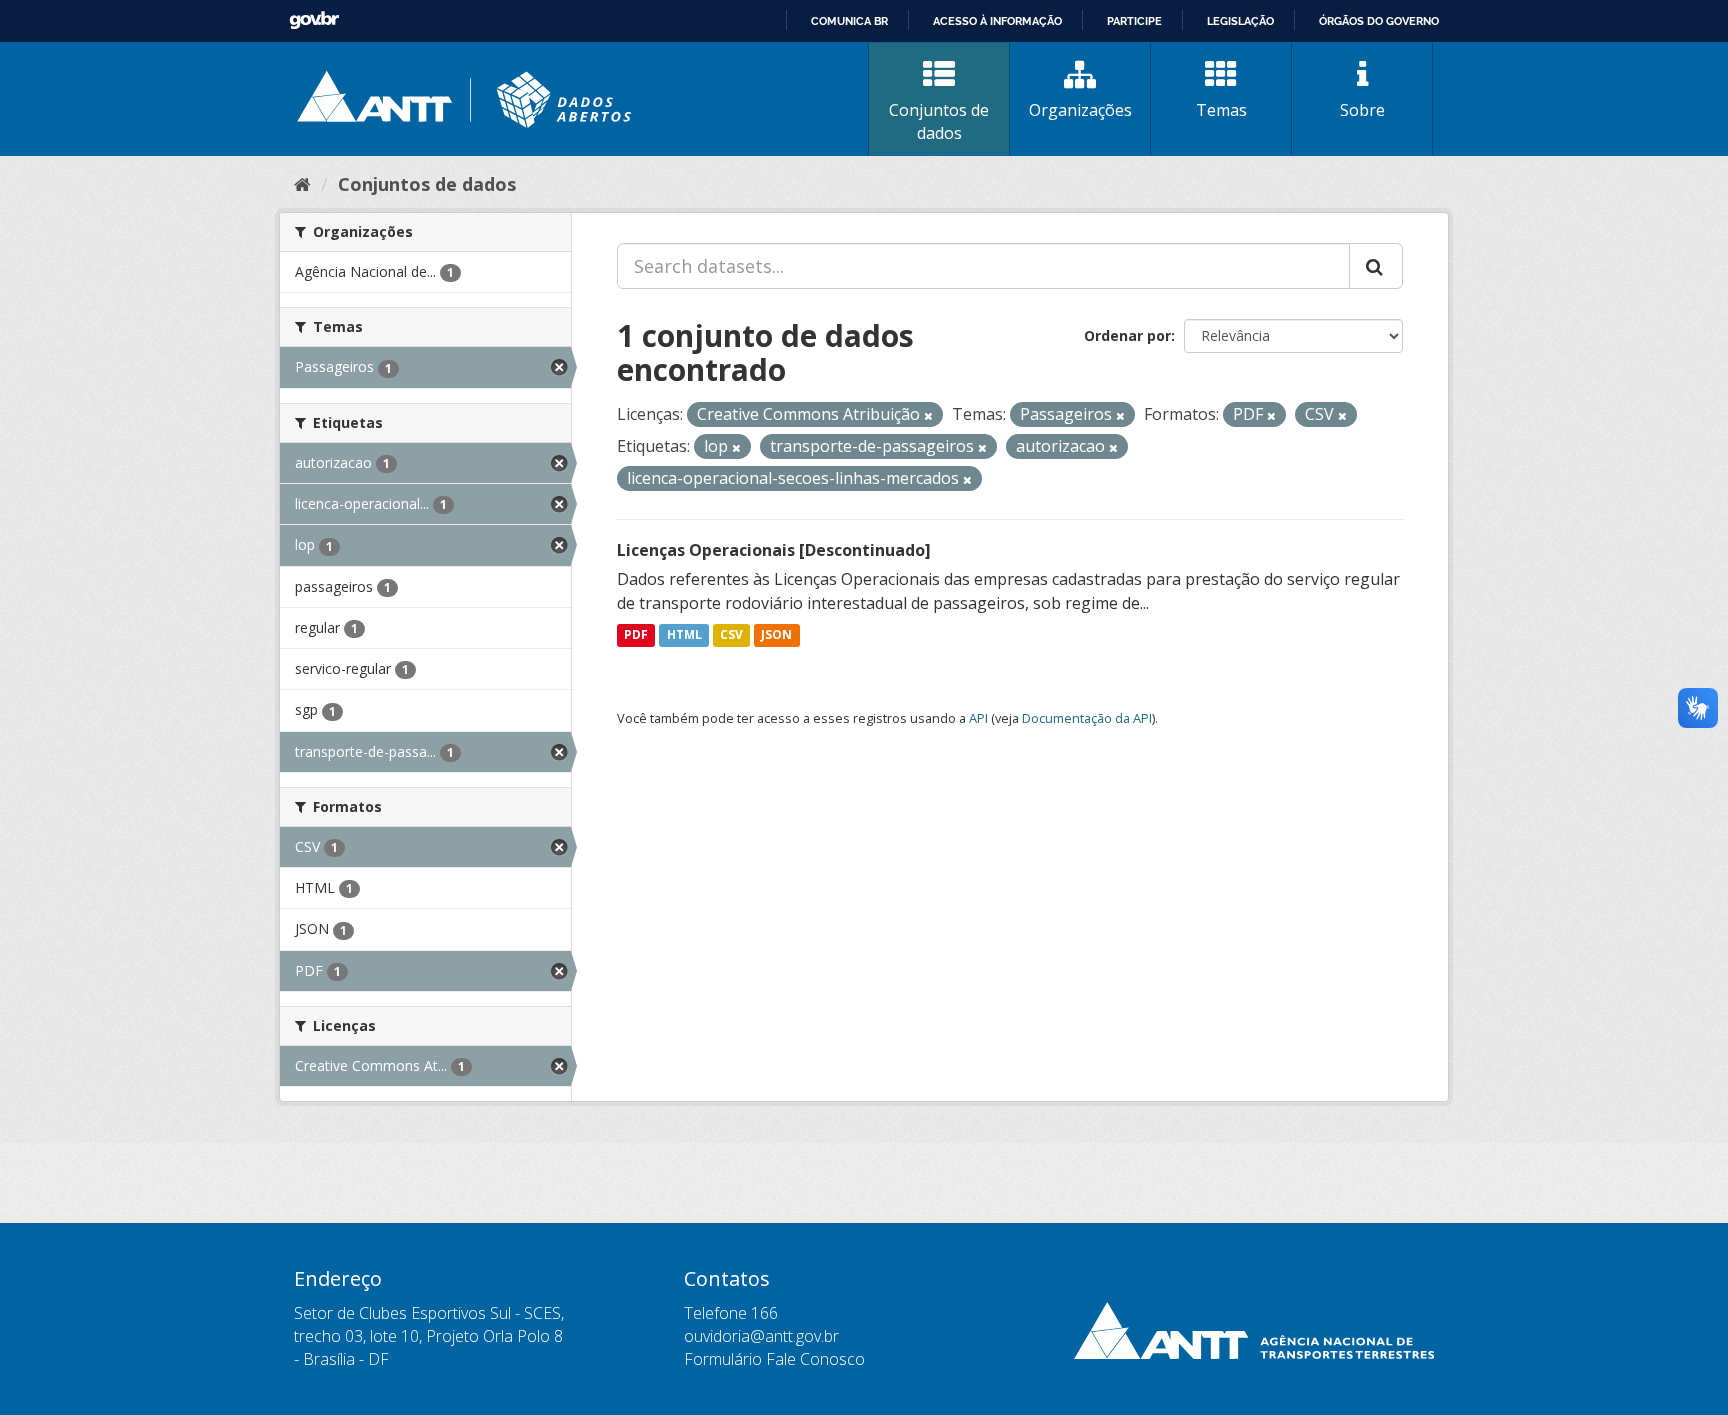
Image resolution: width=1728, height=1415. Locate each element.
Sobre (1362, 110)
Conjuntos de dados (939, 121)
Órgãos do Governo (1379, 21)
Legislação (1240, 21)
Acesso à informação (997, 21)
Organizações (1080, 110)
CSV (731, 635)
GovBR (314, 20)
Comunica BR (849, 21)
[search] (1376, 266)
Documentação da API (1087, 718)
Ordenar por (1127, 335)
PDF (636, 635)
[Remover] (928, 415)
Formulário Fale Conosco (774, 1359)
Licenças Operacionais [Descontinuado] (774, 550)
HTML (684, 635)
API (978, 718)
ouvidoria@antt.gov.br (761, 1336)
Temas (1221, 110)
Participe (1134, 21)
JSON (776, 635)
